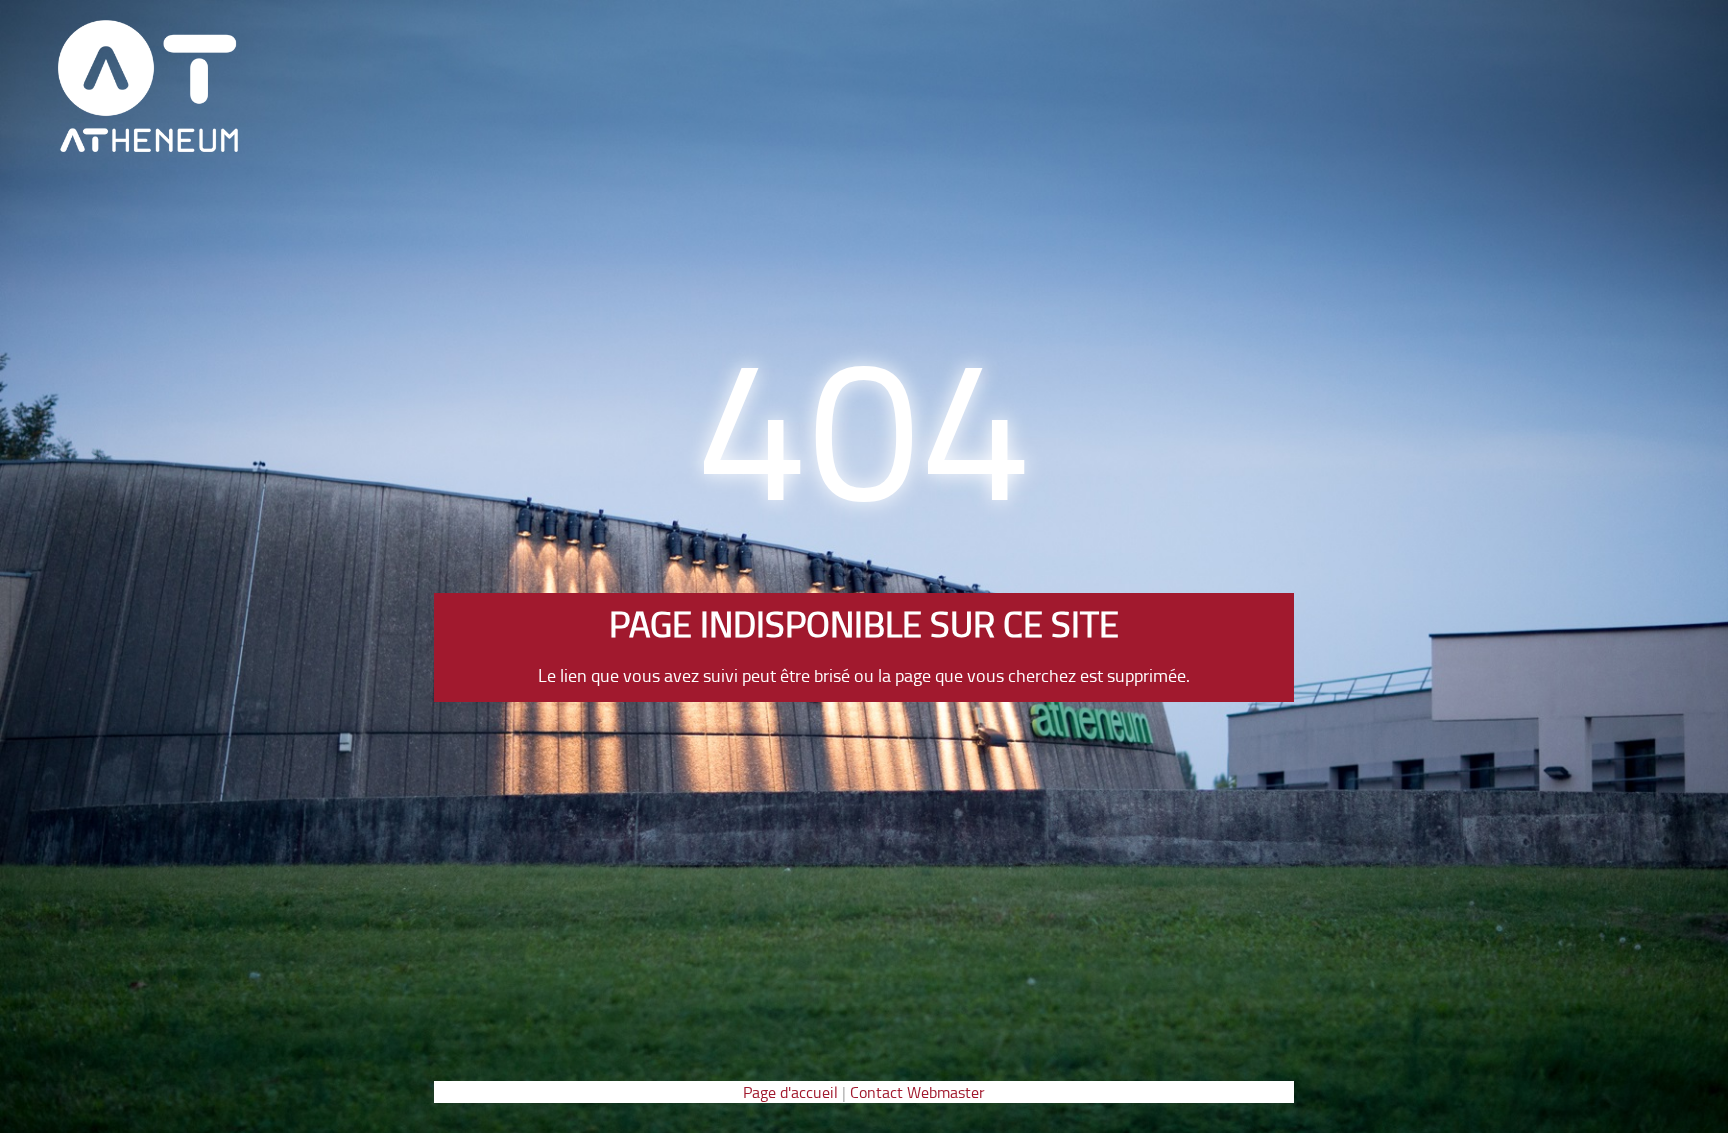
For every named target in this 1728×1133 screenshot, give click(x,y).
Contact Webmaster (917, 1092)
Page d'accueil (790, 1092)
